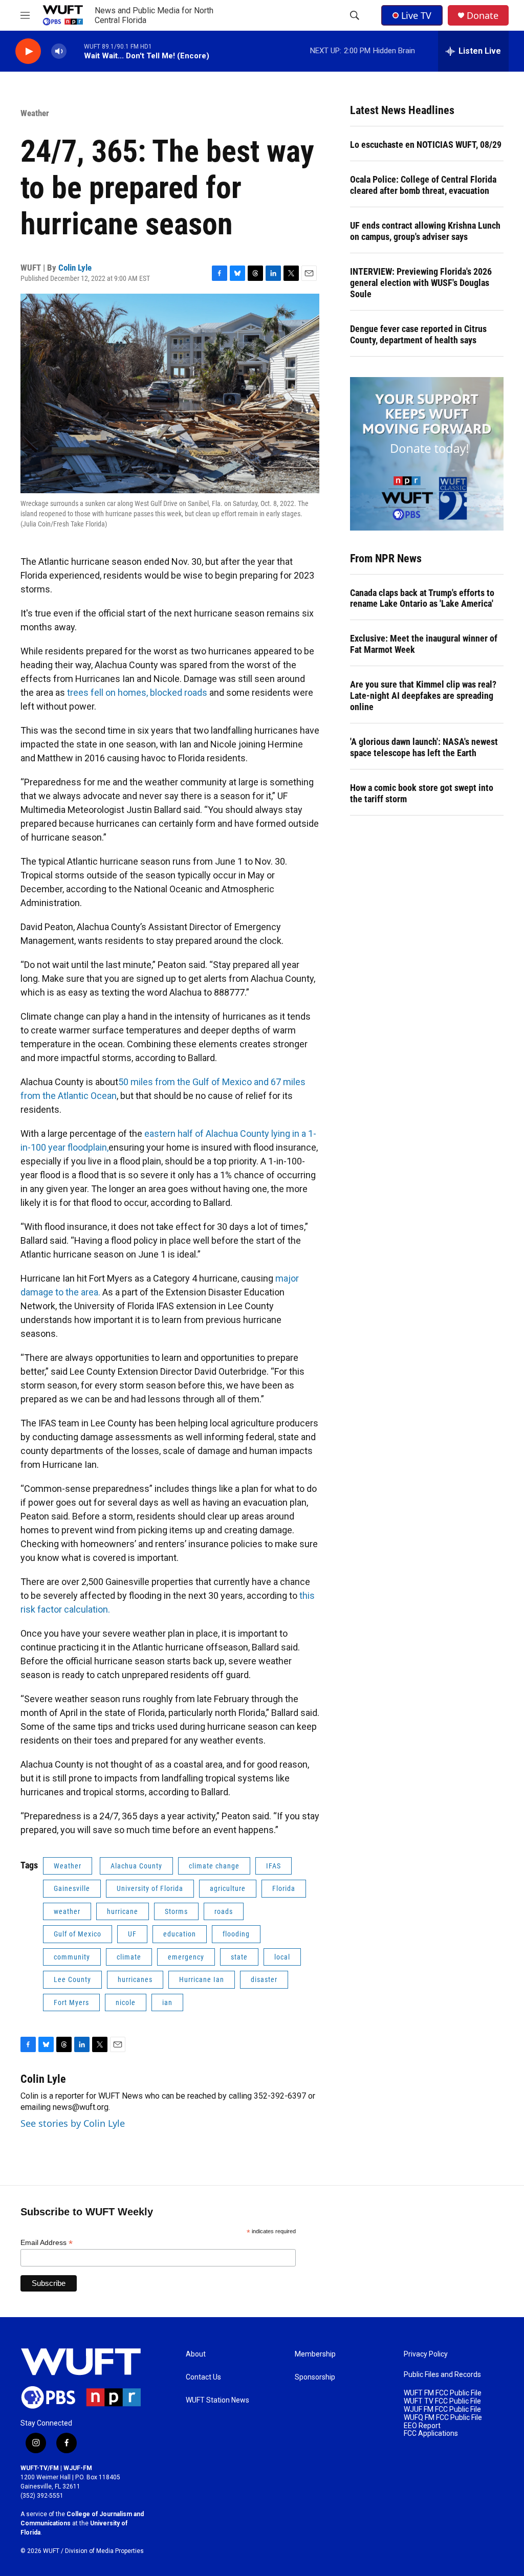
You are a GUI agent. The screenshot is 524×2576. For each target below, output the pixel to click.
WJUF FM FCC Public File (442, 2409)
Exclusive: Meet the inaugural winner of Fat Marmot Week (424, 644)
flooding (236, 1934)
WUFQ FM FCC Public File (443, 2418)
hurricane (123, 1911)
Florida (284, 1888)
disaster (264, 1979)
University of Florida (150, 1888)
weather (67, 1911)
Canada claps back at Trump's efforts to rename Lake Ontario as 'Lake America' (422, 598)
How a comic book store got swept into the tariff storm (422, 793)
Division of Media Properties (104, 2551)
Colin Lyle (75, 268)
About (196, 2354)
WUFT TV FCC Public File (442, 2401)
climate (129, 1957)
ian (167, 2002)
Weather (35, 113)
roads (224, 1911)
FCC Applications (431, 2434)
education (180, 1934)
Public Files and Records (442, 2375)
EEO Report (422, 2426)
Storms (176, 1911)
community (72, 1957)
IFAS (274, 1866)
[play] (28, 51)
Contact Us (203, 2377)
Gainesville (72, 1888)
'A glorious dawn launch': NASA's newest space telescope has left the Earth (424, 747)
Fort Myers (71, 2002)
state (239, 1957)
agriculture (228, 1888)
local (282, 1957)
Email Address (47, 2243)
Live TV (416, 15)
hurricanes (135, 1979)
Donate (483, 16)
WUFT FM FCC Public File (443, 2393)
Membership (315, 2354)
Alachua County (136, 1866)
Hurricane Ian (202, 1979)
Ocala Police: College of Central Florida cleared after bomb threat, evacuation (423, 185)
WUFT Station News (217, 2400)
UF (132, 1934)
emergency (186, 1957)
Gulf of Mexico (78, 1934)
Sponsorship (315, 2377)
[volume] (59, 51)
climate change (214, 1866)
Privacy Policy (426, 2354)
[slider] (75, 51)
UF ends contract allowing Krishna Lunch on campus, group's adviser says (425, 231)
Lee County (72, 1979)
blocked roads (179, 692)
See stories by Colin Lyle (73, 2123)
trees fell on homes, (107, 692)
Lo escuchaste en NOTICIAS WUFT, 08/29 (426, 145)
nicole (126, 2002)
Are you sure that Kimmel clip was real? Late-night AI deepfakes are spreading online (423, 696)
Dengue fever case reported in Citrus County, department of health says (418, 334)
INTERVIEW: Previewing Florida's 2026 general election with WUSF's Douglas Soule (421, 283)
